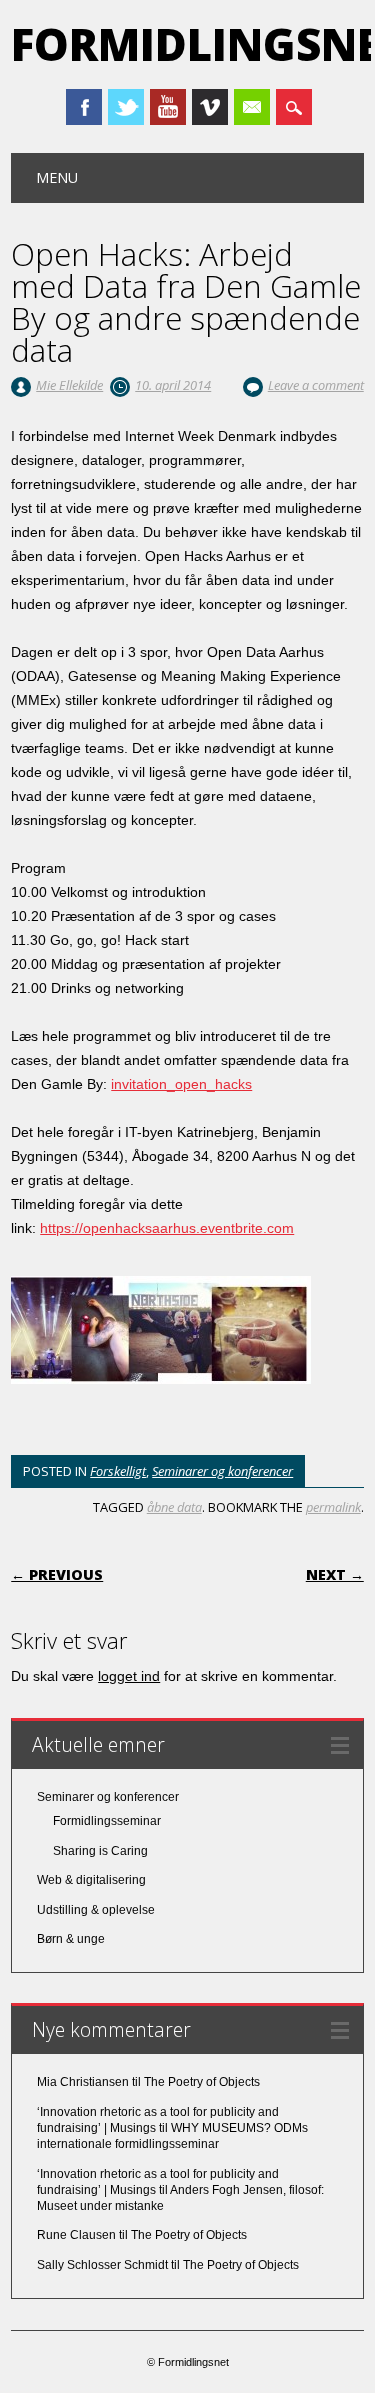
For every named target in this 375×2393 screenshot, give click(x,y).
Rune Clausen (76, 2235)
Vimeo (210, 107)
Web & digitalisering (91, 1880)
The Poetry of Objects (202, 2082)
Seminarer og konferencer (222, 1471)
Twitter (126, 107)
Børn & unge (71, 1939)
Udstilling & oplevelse (96, 1910)
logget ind (129, 1676)
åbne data (174, 1507)
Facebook (84, 107)
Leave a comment (316, 385)
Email (252, 107)
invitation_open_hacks (181, 1084)
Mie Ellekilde (69, 385)
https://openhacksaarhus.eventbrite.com (167, 1228)
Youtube (168, 107)
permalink (333, 1507)
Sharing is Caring (100, 1851)
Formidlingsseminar (107, 1821)
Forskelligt (118, 1471)
